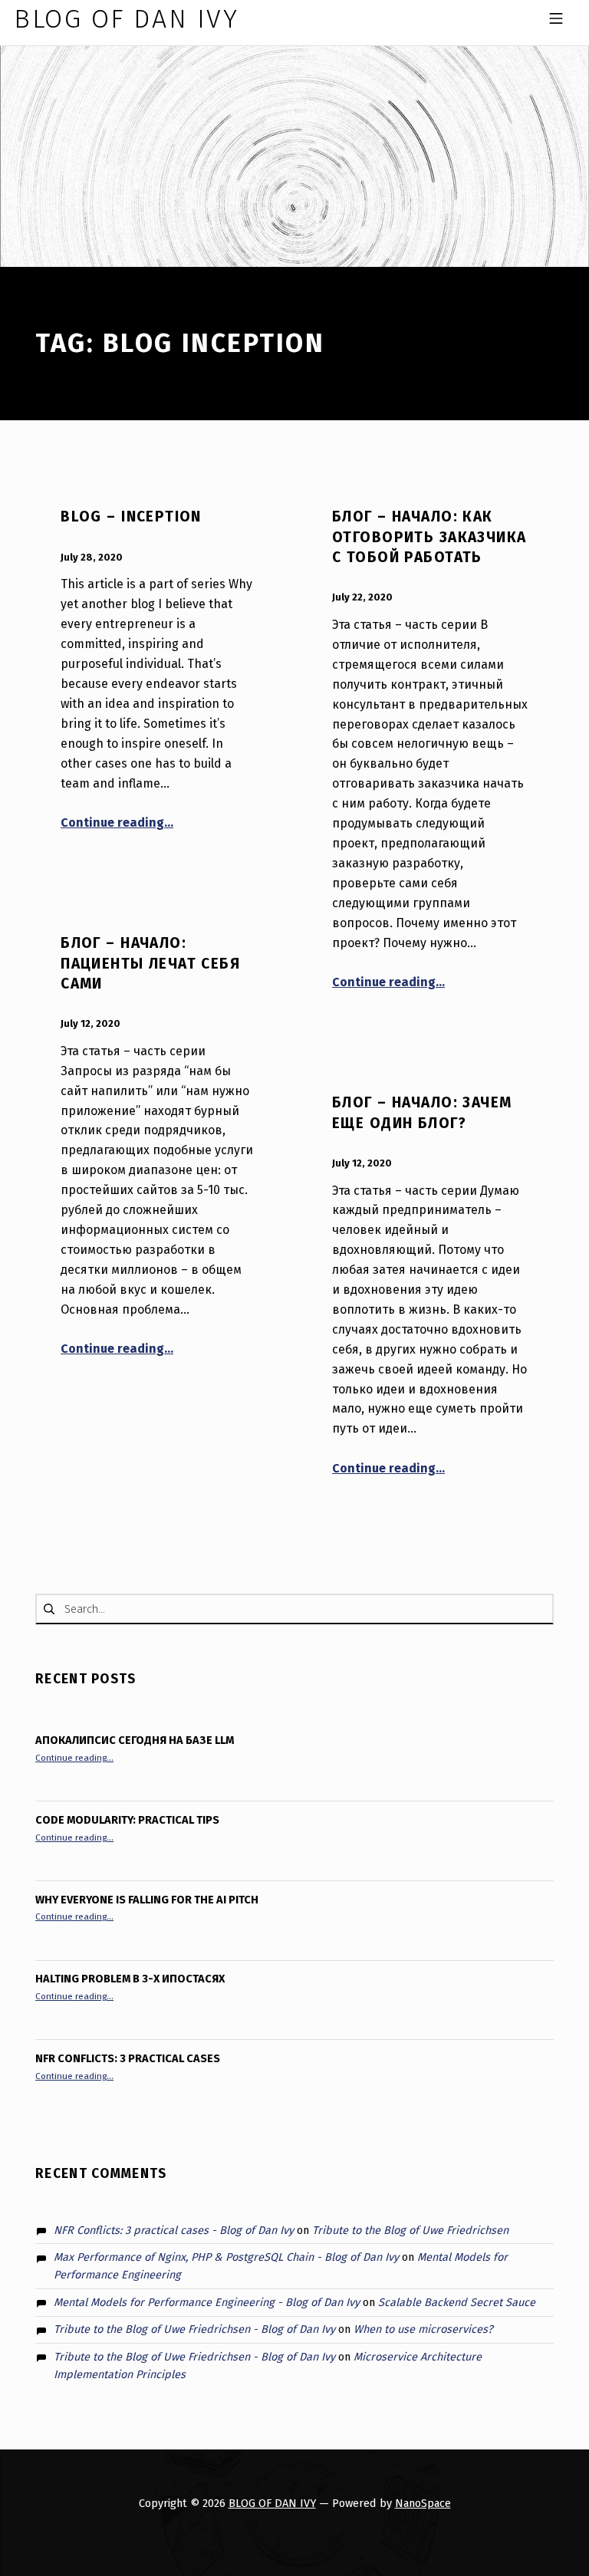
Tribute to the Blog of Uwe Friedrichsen (410, 2230)
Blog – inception (131, 517)
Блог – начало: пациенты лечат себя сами (150, 963)
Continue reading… (117, 822)
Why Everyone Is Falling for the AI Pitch (147, 1900)
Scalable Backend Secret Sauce (457, 2302)
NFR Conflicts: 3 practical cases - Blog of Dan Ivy (174, 2230)
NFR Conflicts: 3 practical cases (128, 2058)
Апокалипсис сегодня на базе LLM (135, 1740)
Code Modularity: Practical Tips (127, 1820)
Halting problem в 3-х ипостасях (130, 1979)
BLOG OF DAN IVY (272, 2503)
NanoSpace (423, 2503)
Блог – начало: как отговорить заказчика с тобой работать (429, 537)
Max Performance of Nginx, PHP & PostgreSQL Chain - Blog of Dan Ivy (226, 2257)
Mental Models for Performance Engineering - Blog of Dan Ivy (207, 2302)
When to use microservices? (423, 2329)
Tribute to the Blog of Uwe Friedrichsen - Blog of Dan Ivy (194, 2329)
